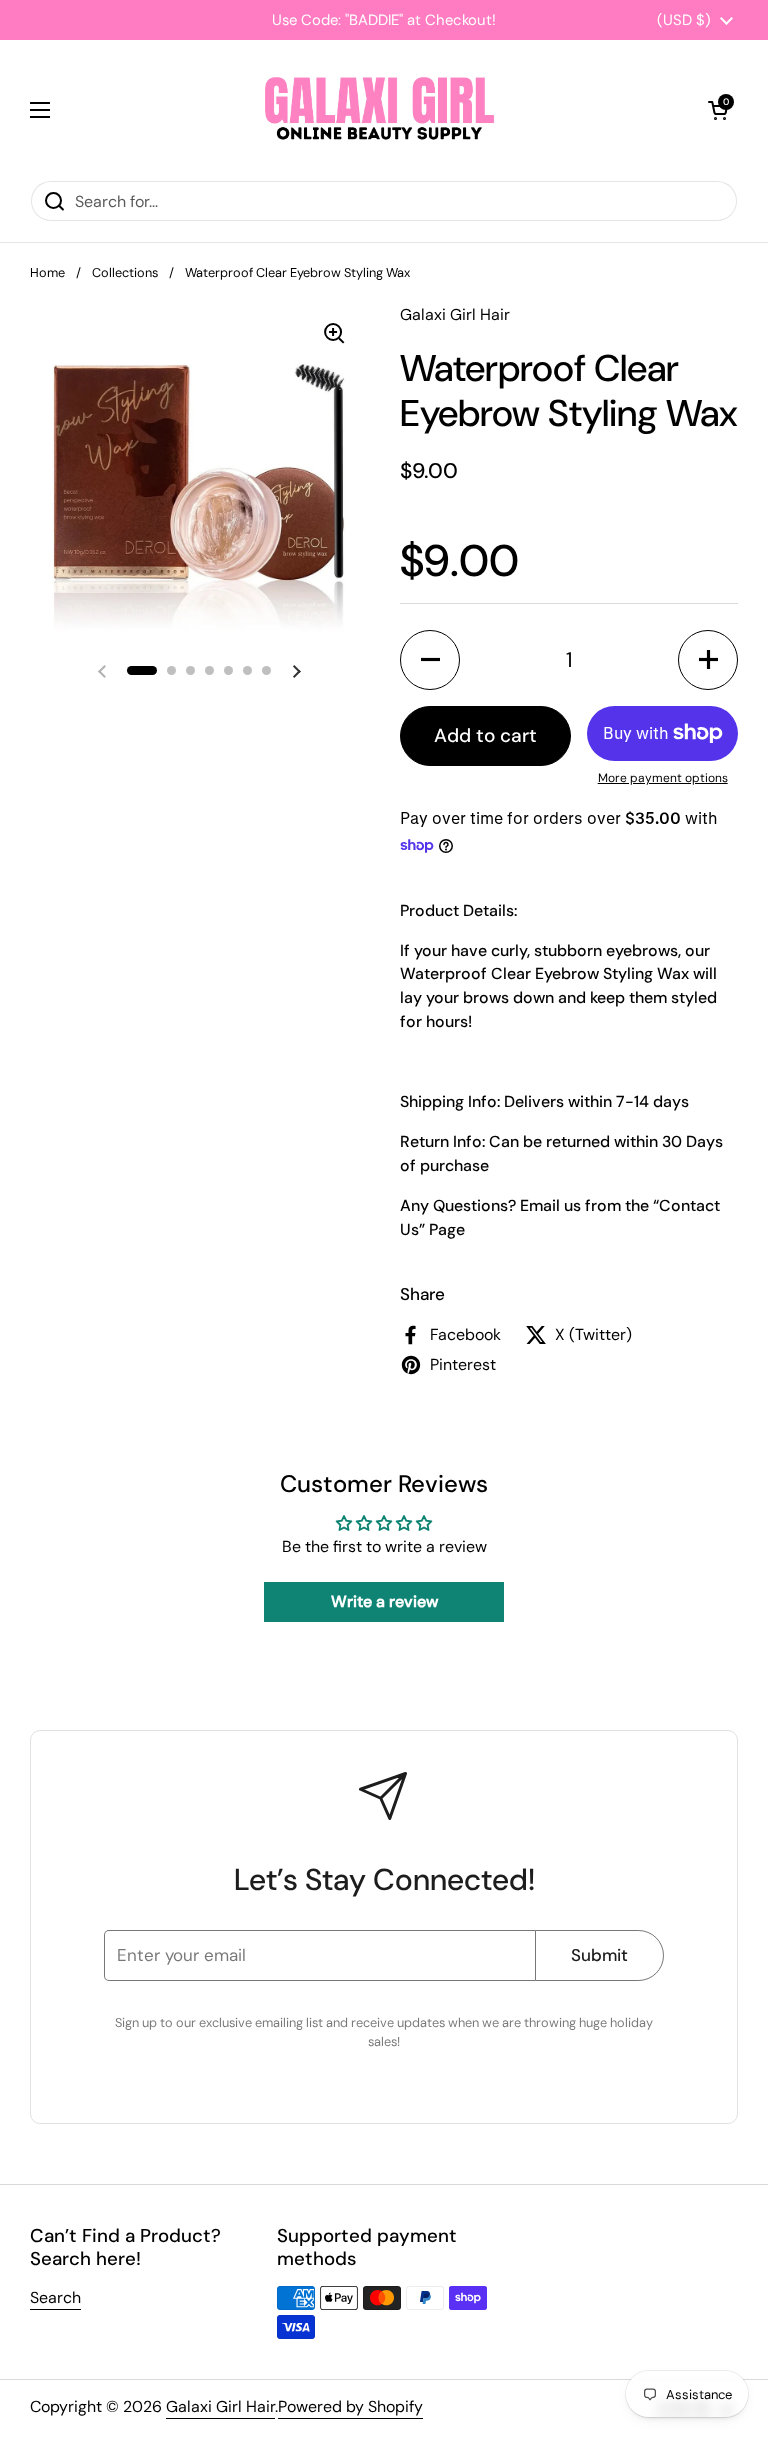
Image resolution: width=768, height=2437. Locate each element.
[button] (718, 110)
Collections (125, 272)
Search (55, 2297)
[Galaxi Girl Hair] (379, 110)
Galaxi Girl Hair (220, 2406)
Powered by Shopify (350, 2406)
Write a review (384, 1601)
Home (47, 272)
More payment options (663, 778)
